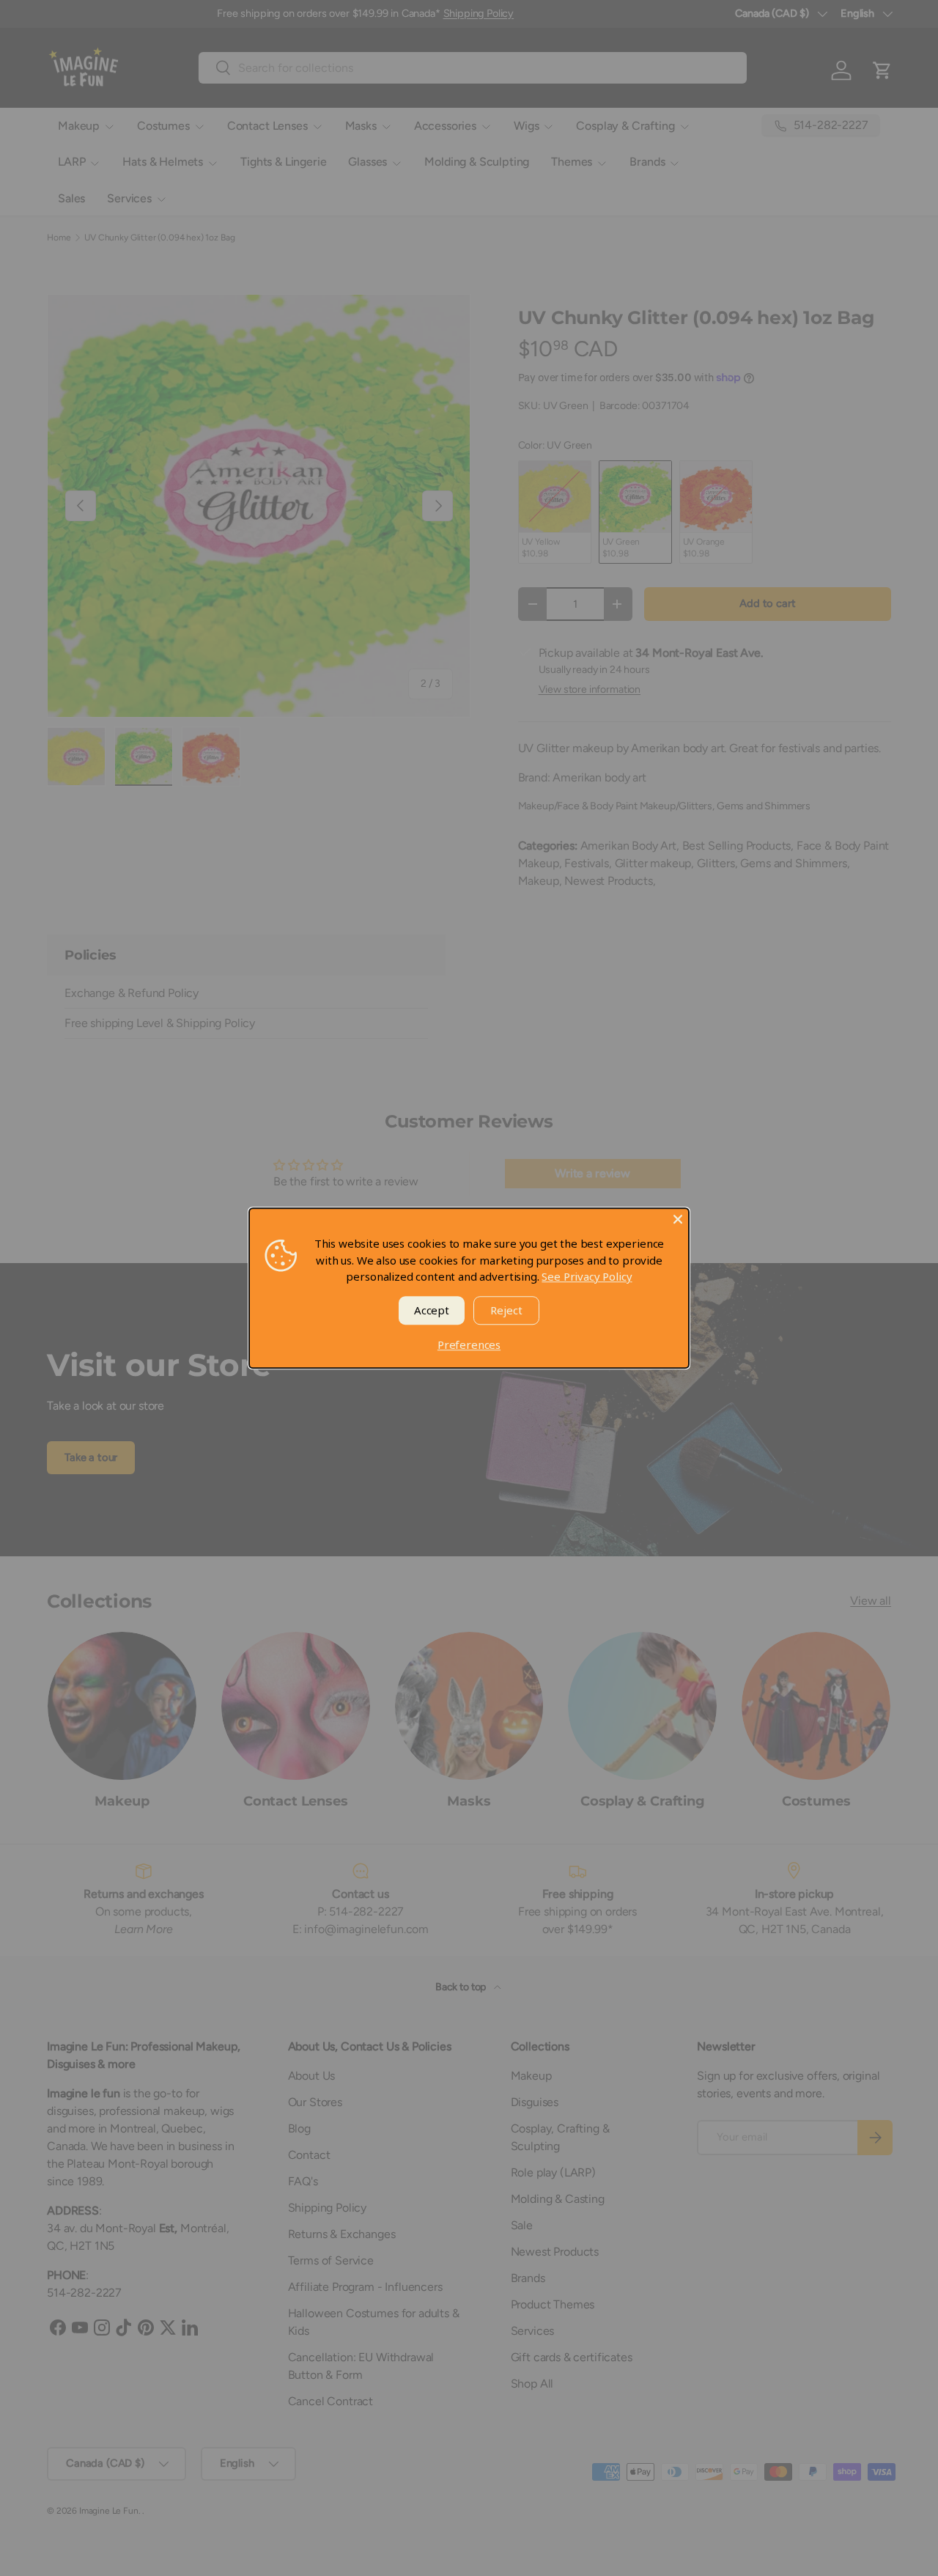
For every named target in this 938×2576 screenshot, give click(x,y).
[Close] (678, 1219)
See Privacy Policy (587, 1276)
